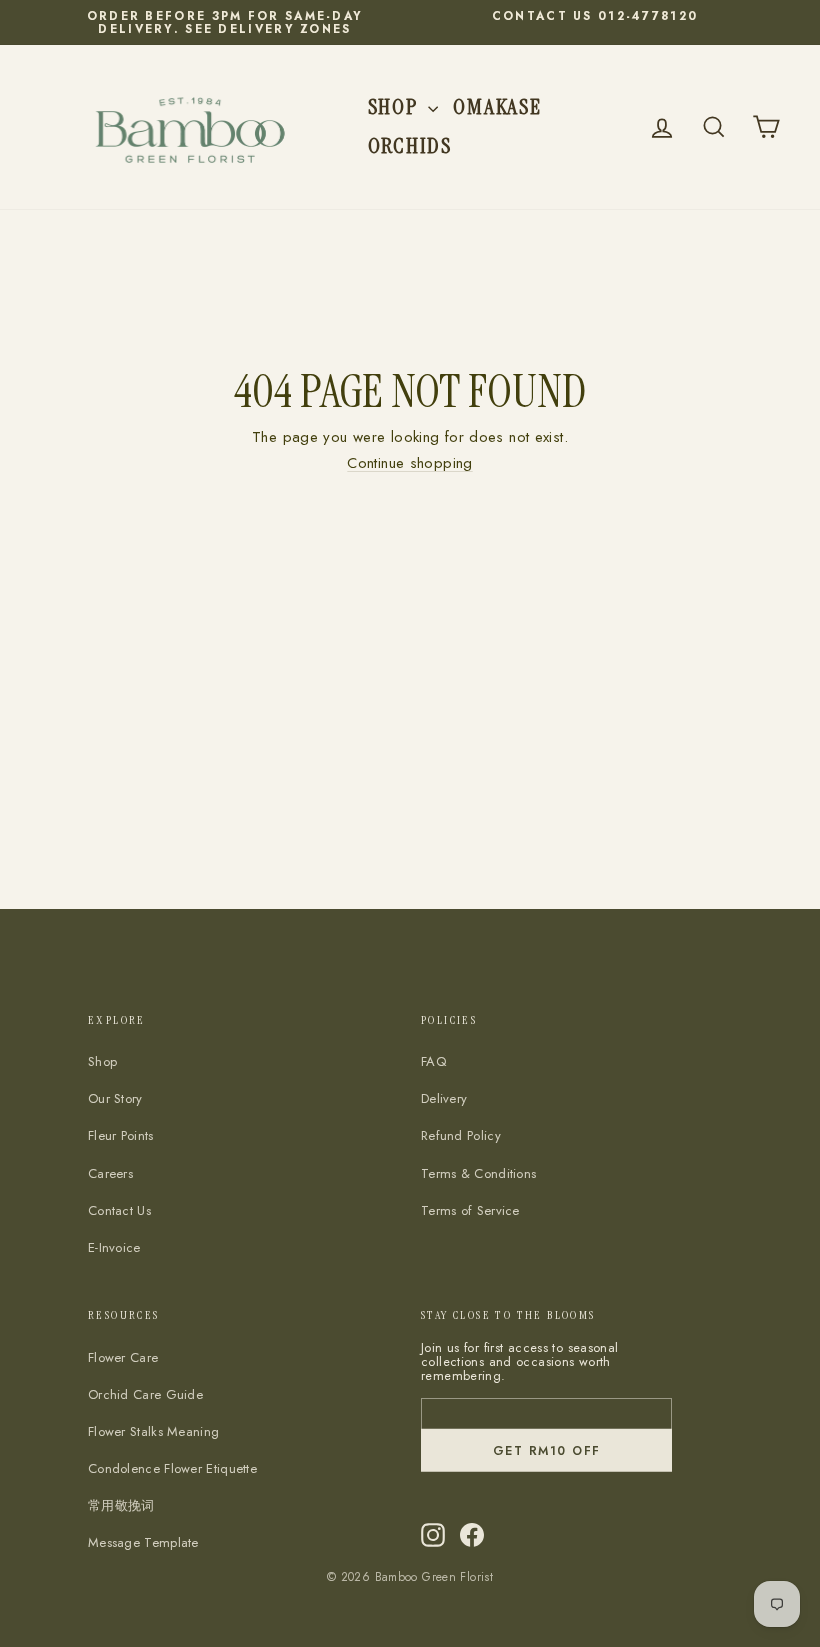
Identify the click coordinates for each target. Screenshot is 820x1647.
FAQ (433, 1061)
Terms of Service (470, 1210)
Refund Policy (461, 1135)
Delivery (444, 1098)
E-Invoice (114, 1247)
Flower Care (123, 1357)
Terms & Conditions (478, 1173)
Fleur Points (121, 1135)
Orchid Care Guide (145, 1394)
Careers (110, 1173)
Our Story (115, 1098)
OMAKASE (497, 106)
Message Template (143, 1542)
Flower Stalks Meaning (153, 1431)
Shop (396, 106)
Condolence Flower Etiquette (172, 1468)
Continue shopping (409, 463)
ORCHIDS (410, 145)
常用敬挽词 (121, 1505)
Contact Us (119, 1210)
